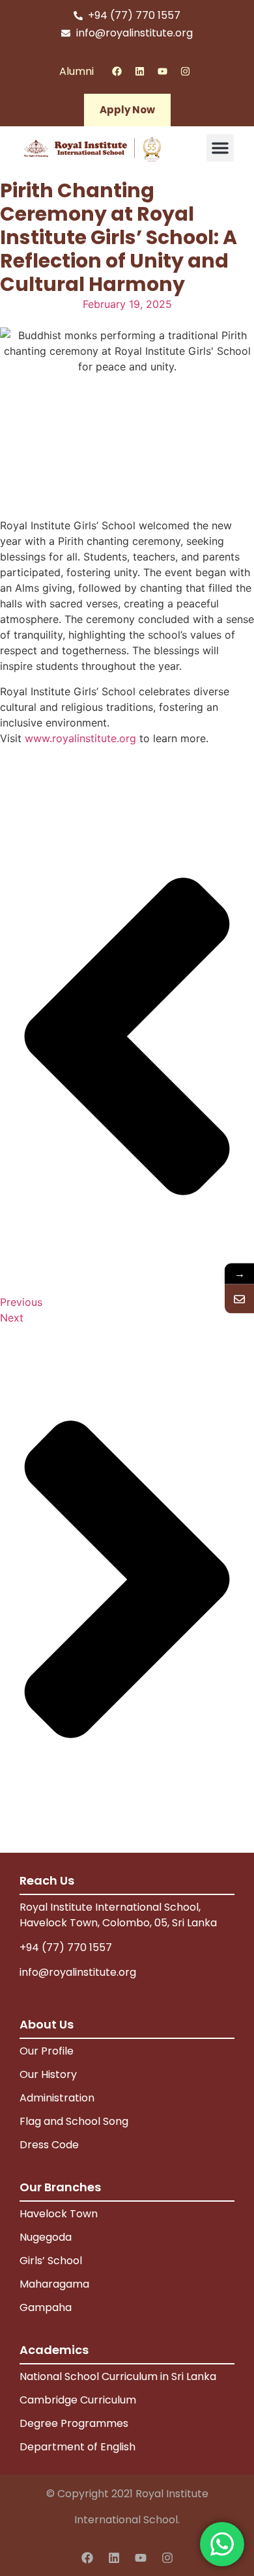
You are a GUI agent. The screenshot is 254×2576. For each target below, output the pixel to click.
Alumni (77, 71)
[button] (220, 148)
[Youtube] (162, 71)
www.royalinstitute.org (80, 738)
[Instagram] (185, 71)
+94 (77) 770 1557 (66, 1947)
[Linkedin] (139, 71)
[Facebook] (117, 71)
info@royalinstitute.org (78, 1972)
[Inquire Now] (239, 1298)
